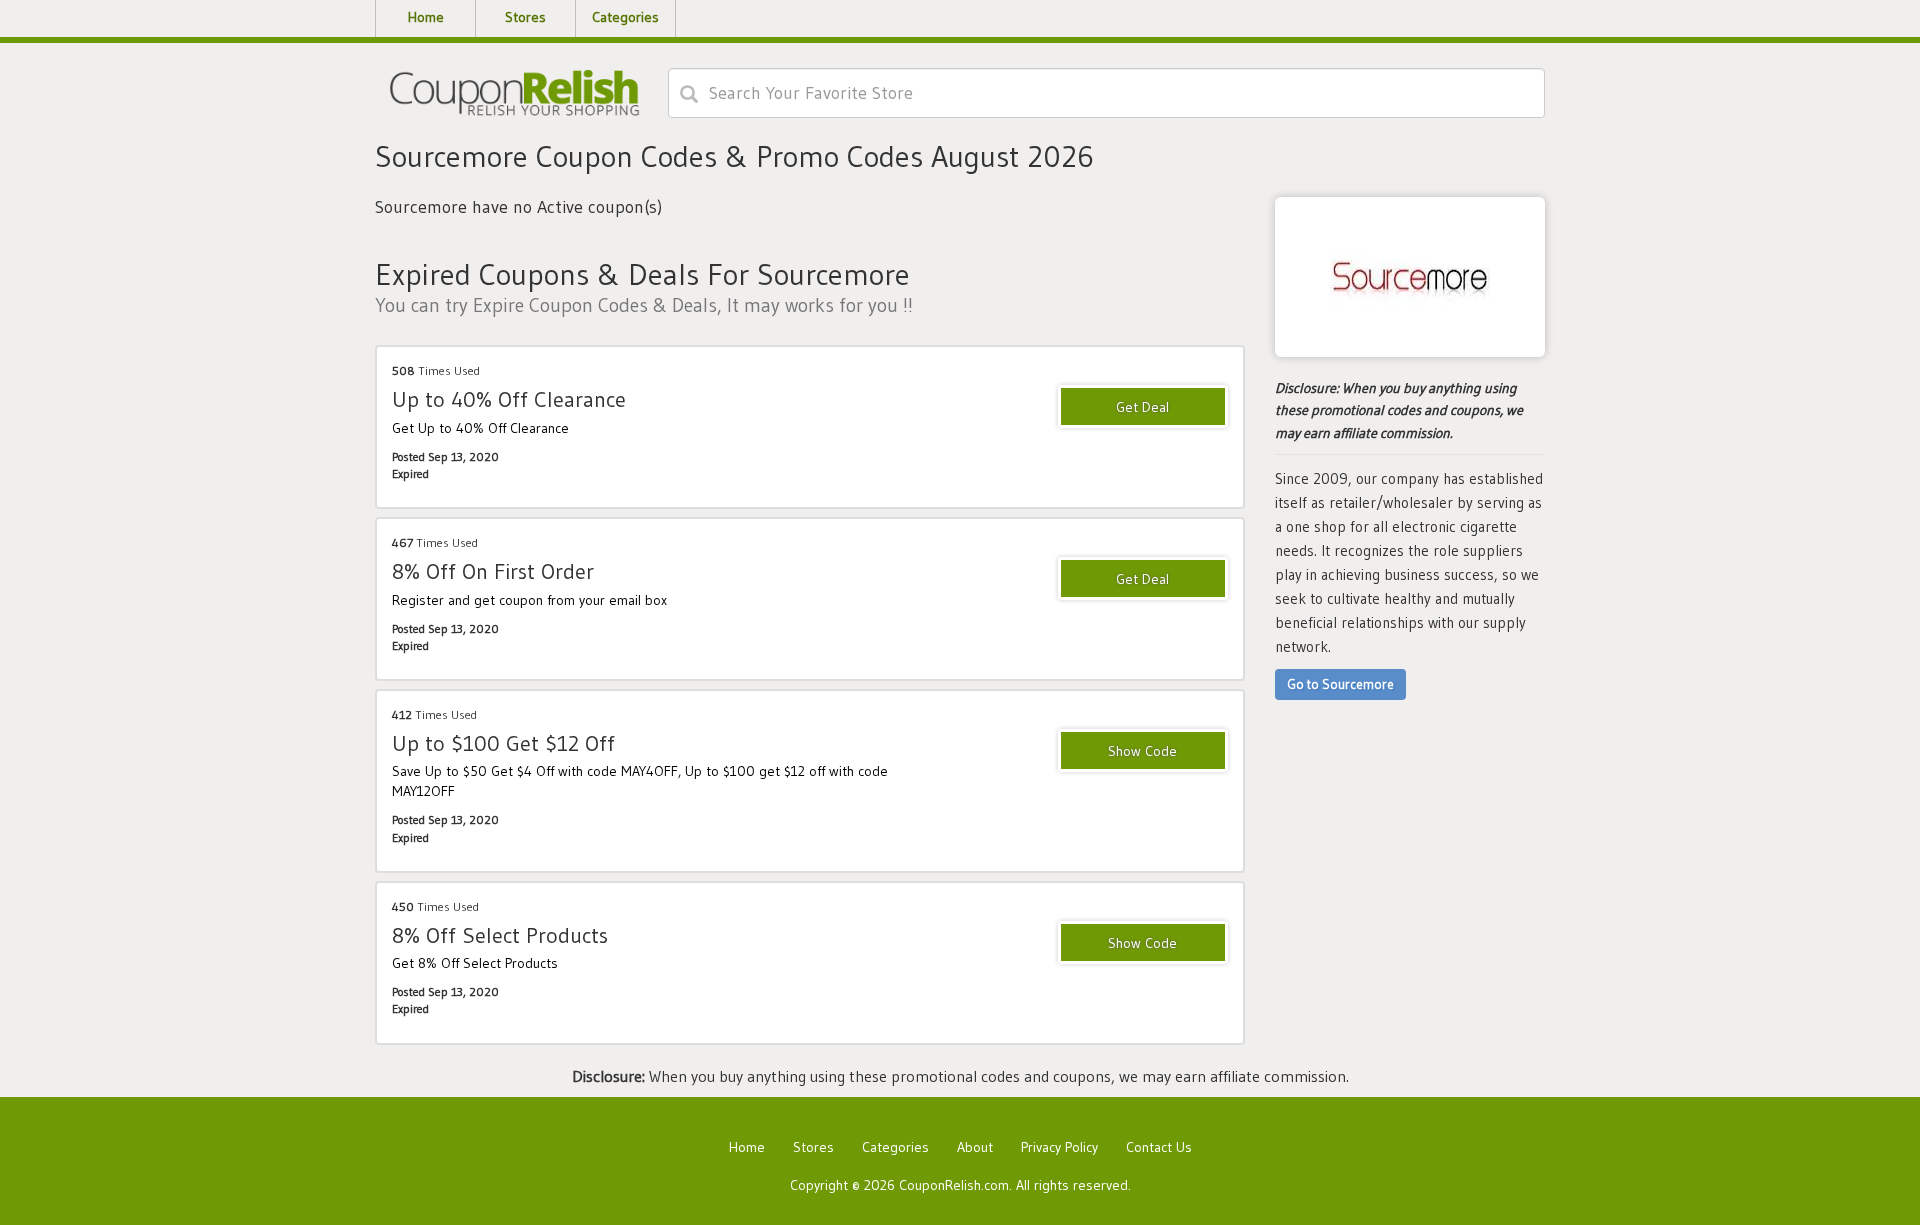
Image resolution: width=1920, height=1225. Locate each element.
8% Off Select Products (500, 935)
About (975, 1147)
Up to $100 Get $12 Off (503, 743)
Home (747, 1147)
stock (1143, 944)
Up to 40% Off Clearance (509, 399)
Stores (813, 1147)
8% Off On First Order (493, 571)
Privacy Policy (1059, 1147)
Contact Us (1159, 1147)
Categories (895, 1147)
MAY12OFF (1143, 752)
